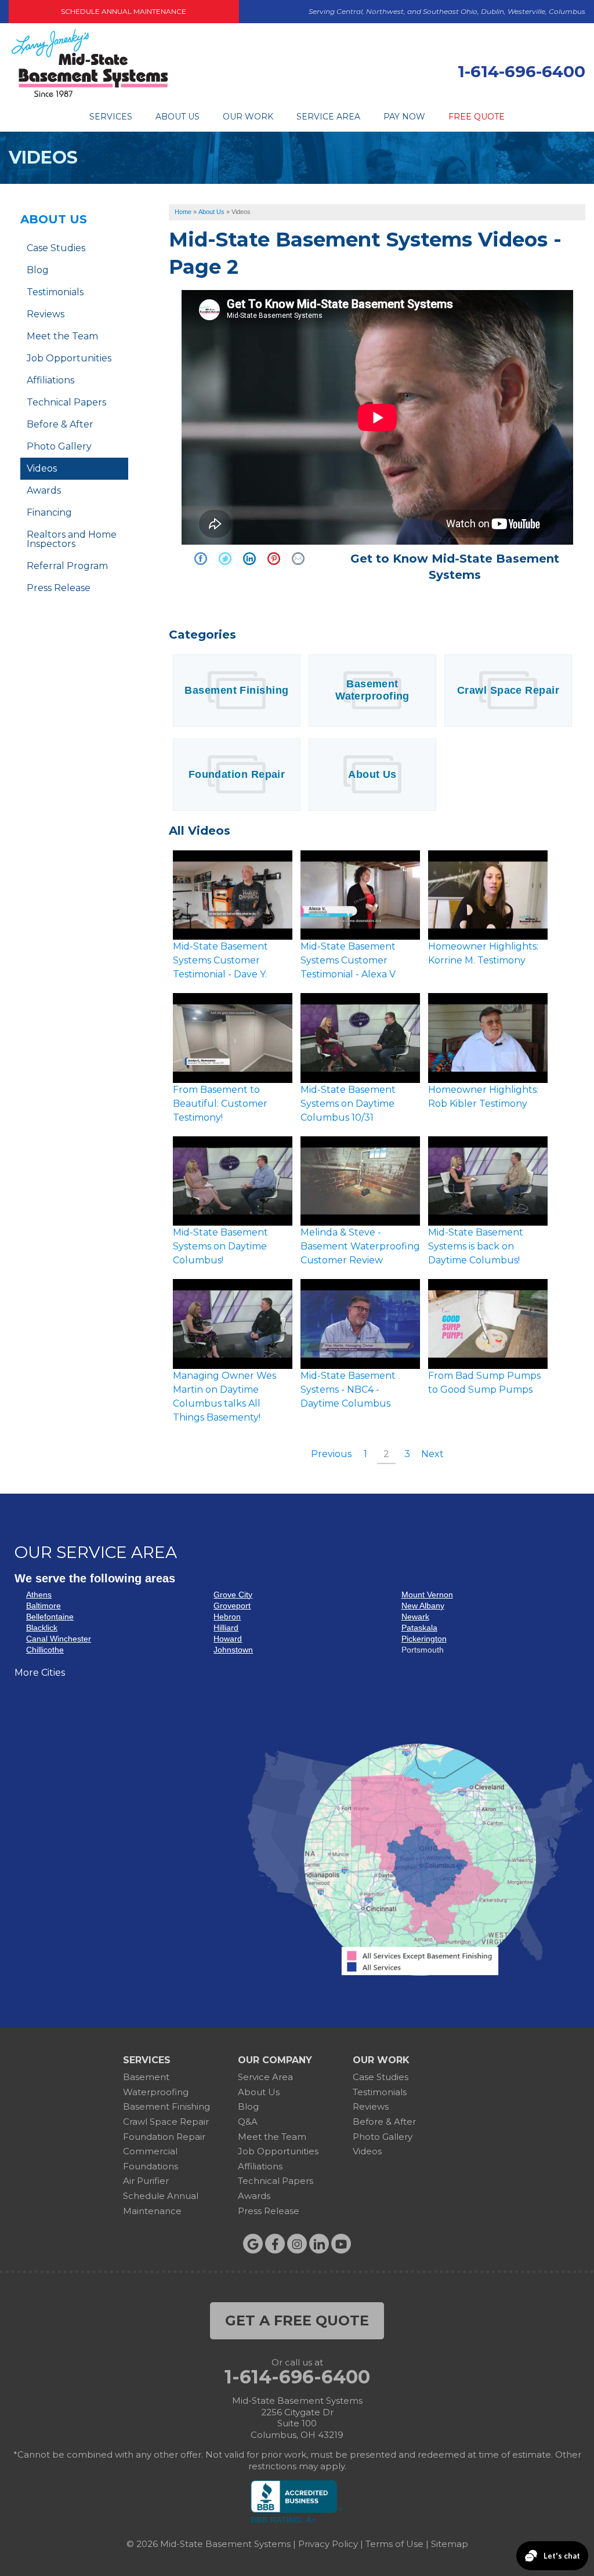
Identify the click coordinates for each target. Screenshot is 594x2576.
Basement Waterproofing (372, 690)
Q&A (248, 2122)
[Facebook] (275, 2244)
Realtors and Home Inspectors (72, 539)
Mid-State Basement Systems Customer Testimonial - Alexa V (348, 960)
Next (432, 1454)
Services (111, 117)
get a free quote (297, 2320)
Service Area (328, 117)
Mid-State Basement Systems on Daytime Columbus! (220, 1246)
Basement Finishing (236, 690)
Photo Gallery (59, 446)
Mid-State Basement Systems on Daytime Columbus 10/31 (348, 1104)
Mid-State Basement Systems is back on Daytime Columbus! (476, 1246)
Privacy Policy (328, 2544)
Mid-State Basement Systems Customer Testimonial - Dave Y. (220, 960)
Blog (38, 270)
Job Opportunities (69, 358)
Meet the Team (62, 336)
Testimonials (55, 292)
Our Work (248, 117)
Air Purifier (146, 2181)
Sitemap (450, 2544)
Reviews (46, 314)
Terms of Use (394, 2544)
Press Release (59, 588)
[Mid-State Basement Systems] (89, 95)
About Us (178, 117)
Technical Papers (66, 402)
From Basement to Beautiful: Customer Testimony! (220, 1104)
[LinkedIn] (319, 2244)
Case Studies (56, 248)
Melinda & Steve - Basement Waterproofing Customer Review (360, 1246)
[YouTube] (341, 2244)
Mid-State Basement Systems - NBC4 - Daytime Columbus (348, 1390)
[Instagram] (297, 2244)
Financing (49, 512)
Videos (42, 468)
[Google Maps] (253, 2244)
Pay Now (404, 117)
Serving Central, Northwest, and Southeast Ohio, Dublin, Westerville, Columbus (447, 11)
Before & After (60, 424)
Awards (44, 490)
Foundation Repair (237, 774)
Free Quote (477, 117)
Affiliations (50, 380)
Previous (331, 1454)
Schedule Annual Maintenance (124, 11)
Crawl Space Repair (508, 690)
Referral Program (67, 566)
